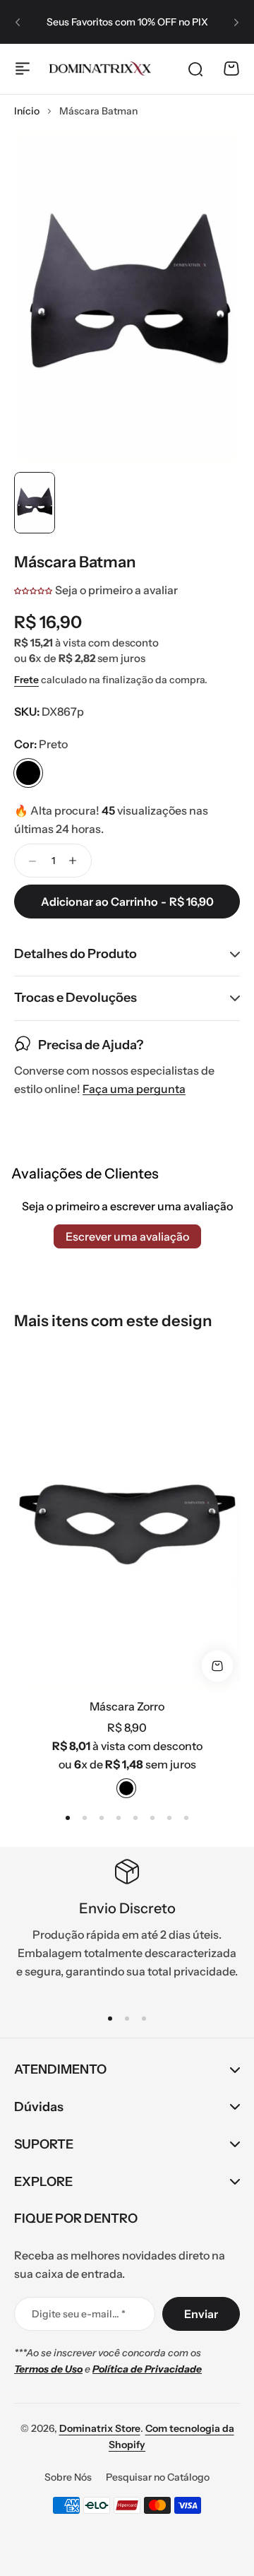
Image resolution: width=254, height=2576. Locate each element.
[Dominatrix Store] (100, 69)
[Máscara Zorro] (127, 1519)
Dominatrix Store (100, 2428)
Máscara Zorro (127, 1706)
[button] (18, 22)
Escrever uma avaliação (127, 1236)
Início (27, 111)
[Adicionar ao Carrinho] (217, 1666)
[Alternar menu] (23, 69)
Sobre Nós (68, 2477)
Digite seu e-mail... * (79, 2314)
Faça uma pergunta (134, 1089)
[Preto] (28, 773)
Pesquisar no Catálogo (158, 2477)
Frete (26, 680)
